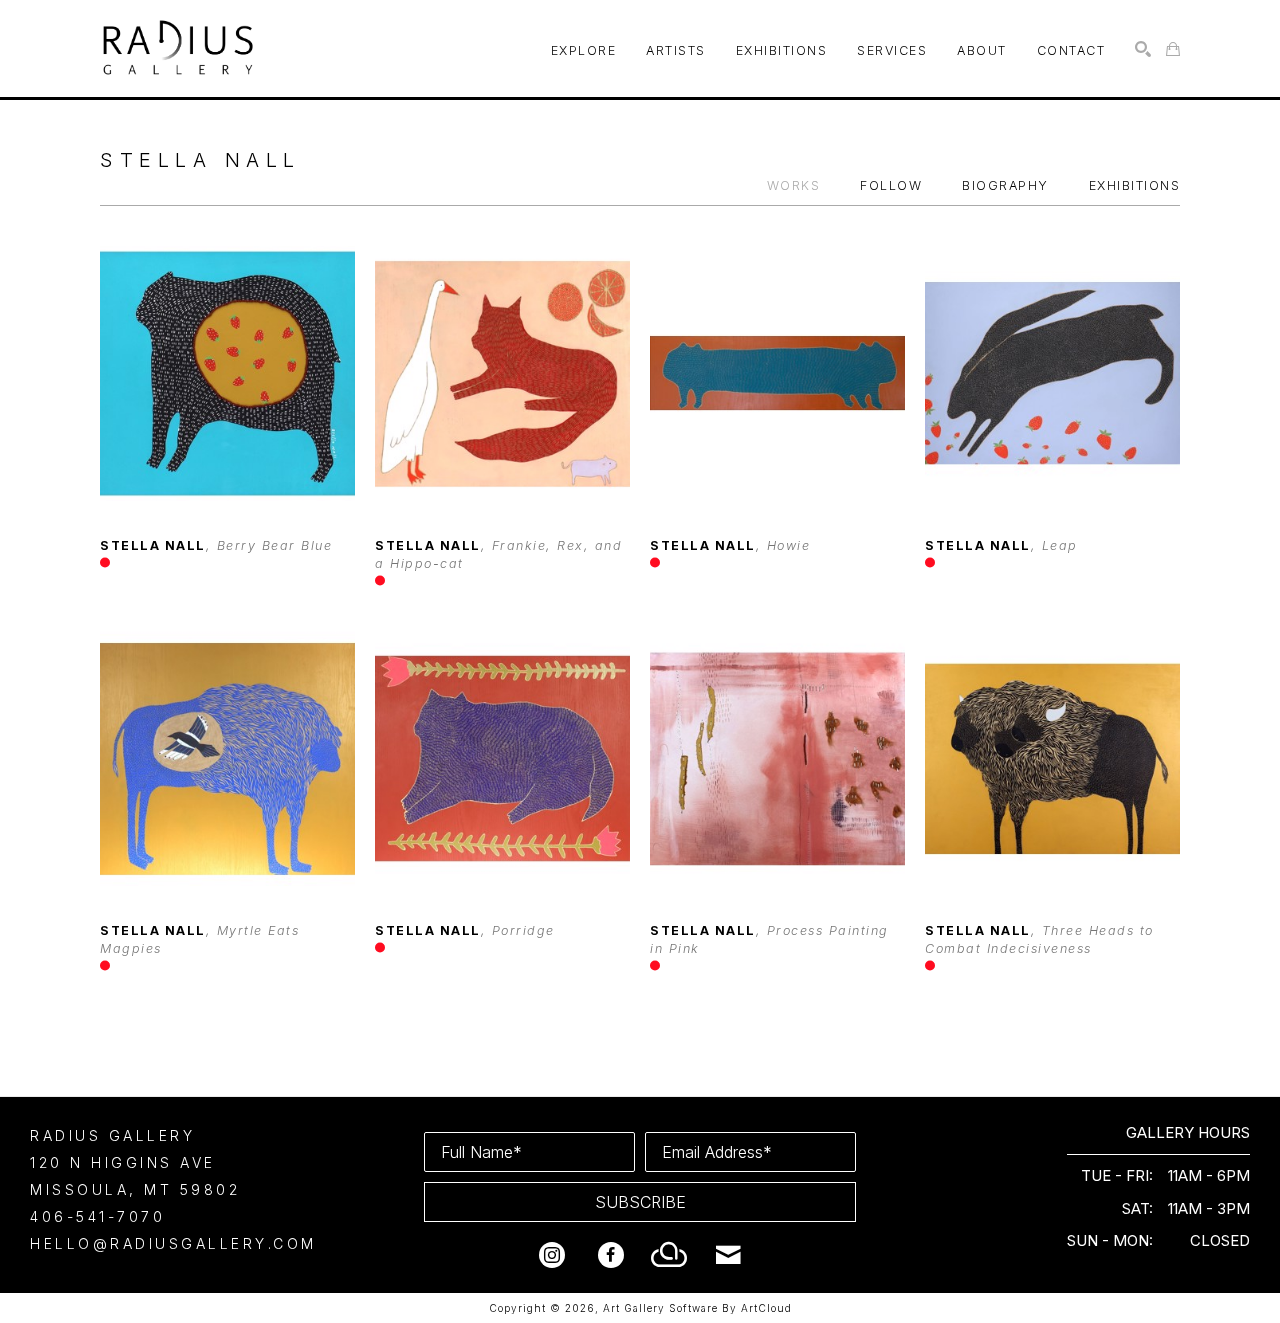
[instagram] (552, 1255)
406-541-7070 (97, 1216)
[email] (729, 1255)
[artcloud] (670, 1255)
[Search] (1143, 49)
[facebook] (611, 1255)
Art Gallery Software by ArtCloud (697, 1308)
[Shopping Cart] (1173, 49)
